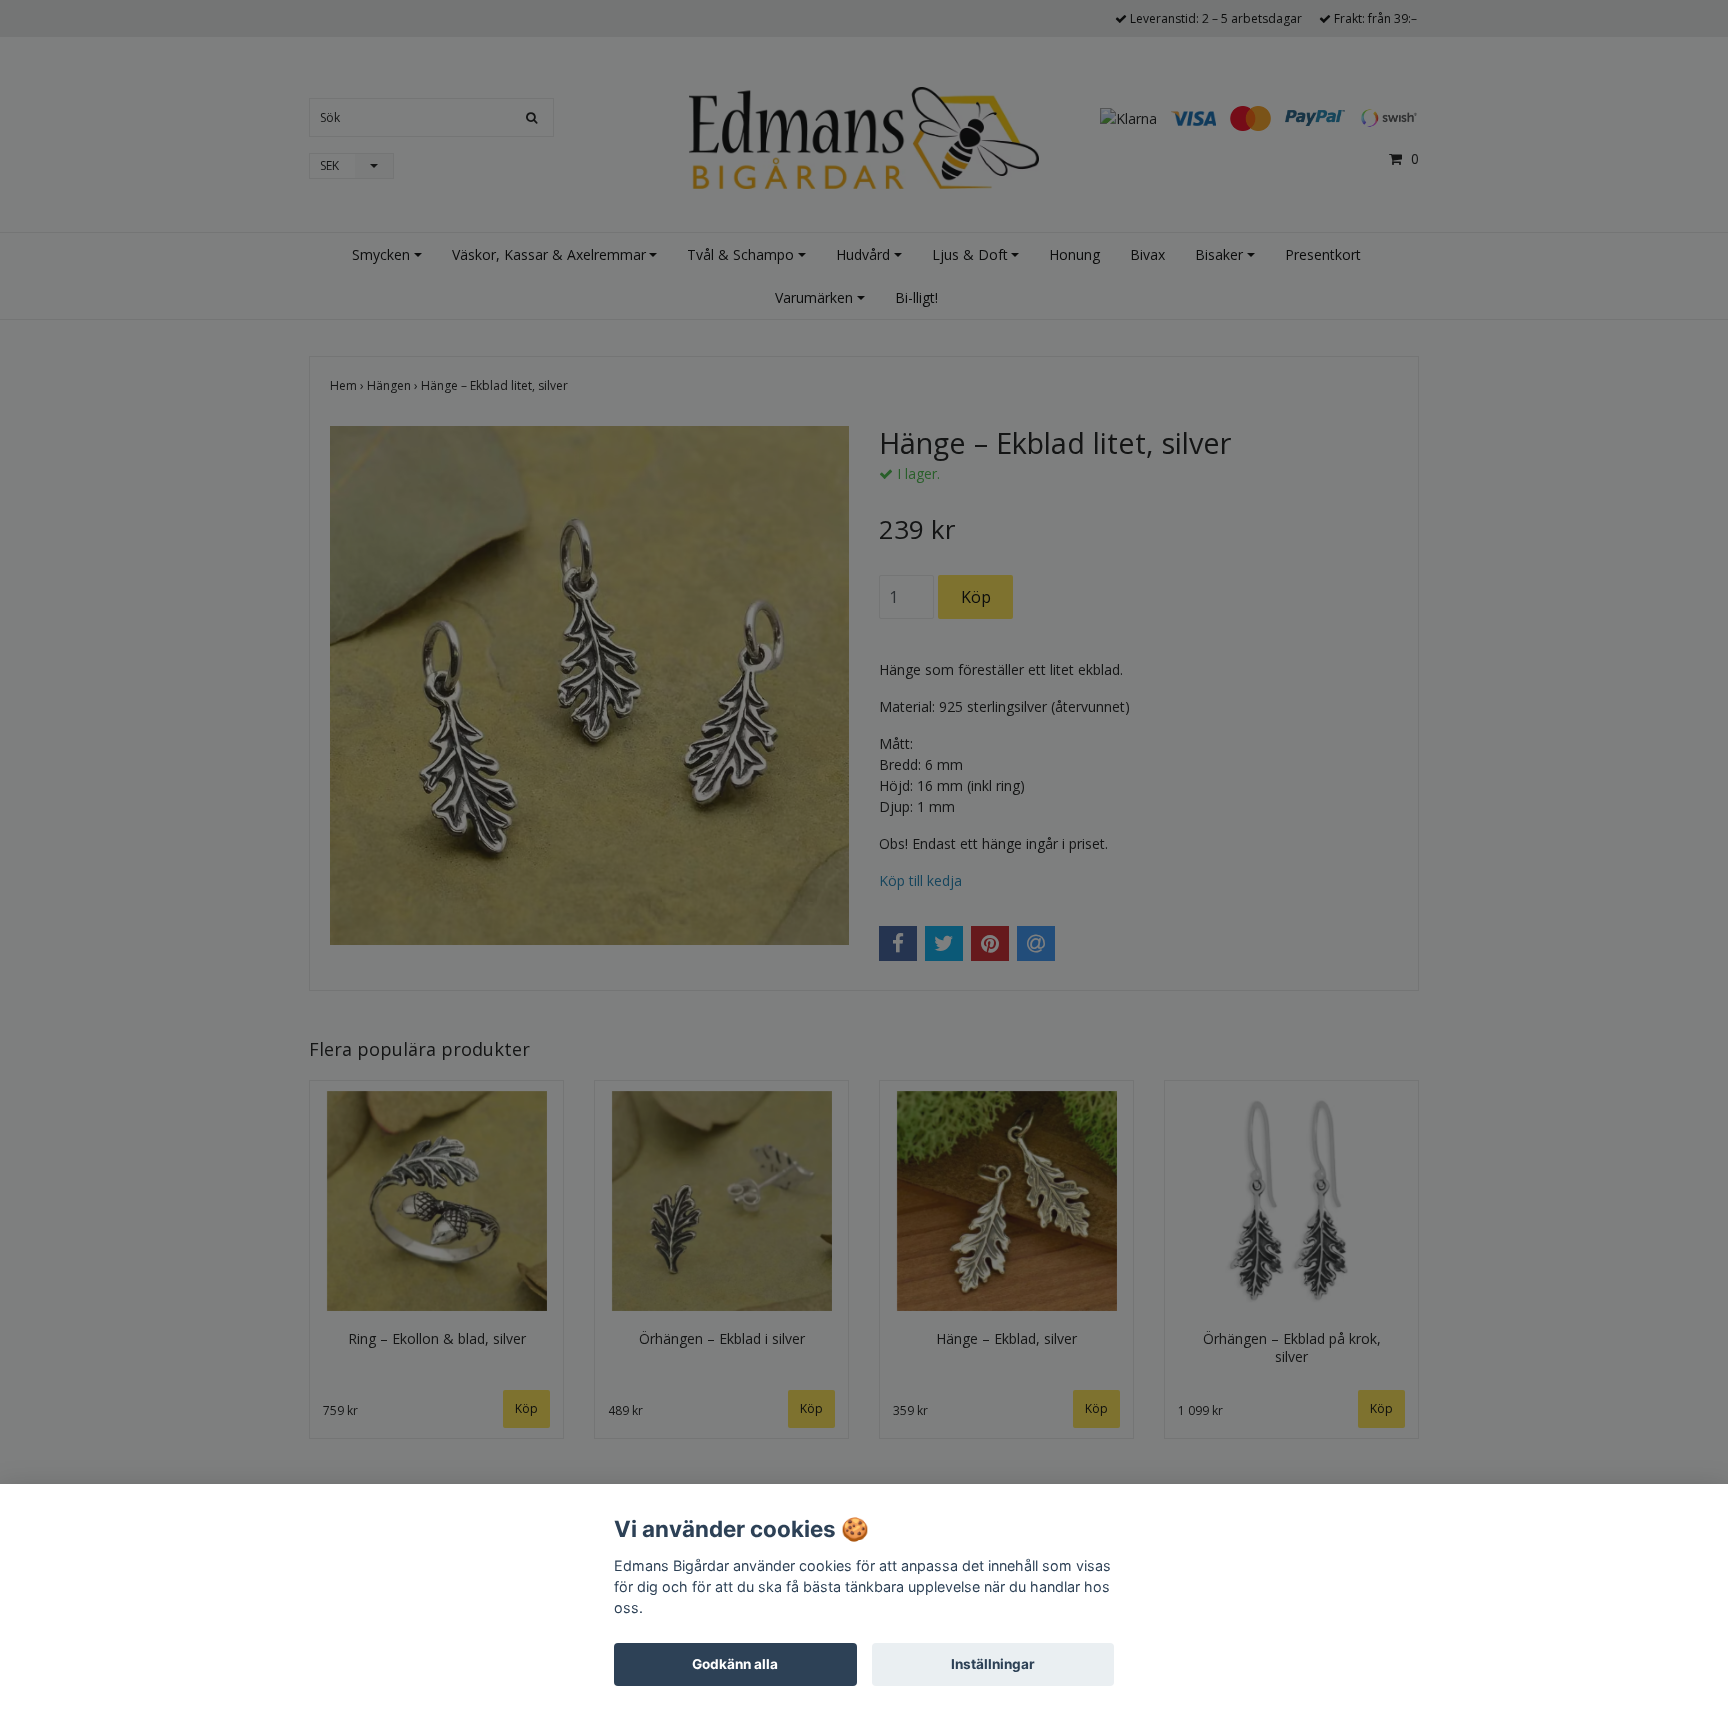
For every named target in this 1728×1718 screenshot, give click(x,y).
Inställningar (993, 1664)
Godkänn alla (735, 1664)
